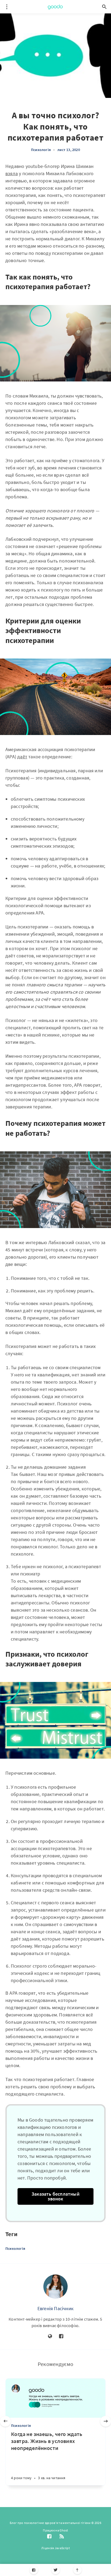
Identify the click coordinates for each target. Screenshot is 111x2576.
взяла (12, 173)
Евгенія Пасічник (55, 2308)
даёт (22, 757)
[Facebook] (34, 2570)
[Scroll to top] (77, 2570)
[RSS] (62, 2537)
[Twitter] (56, 2570)
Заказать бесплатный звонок (55, 2196)
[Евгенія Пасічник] (55, 2287)
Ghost (64, 2530)
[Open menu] (7, 7)
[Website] (50, 2336)
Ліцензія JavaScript (55, 2548)
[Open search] (104, 7)
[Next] (106, 2421)
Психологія (41, 150)
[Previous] (5, 2421)
